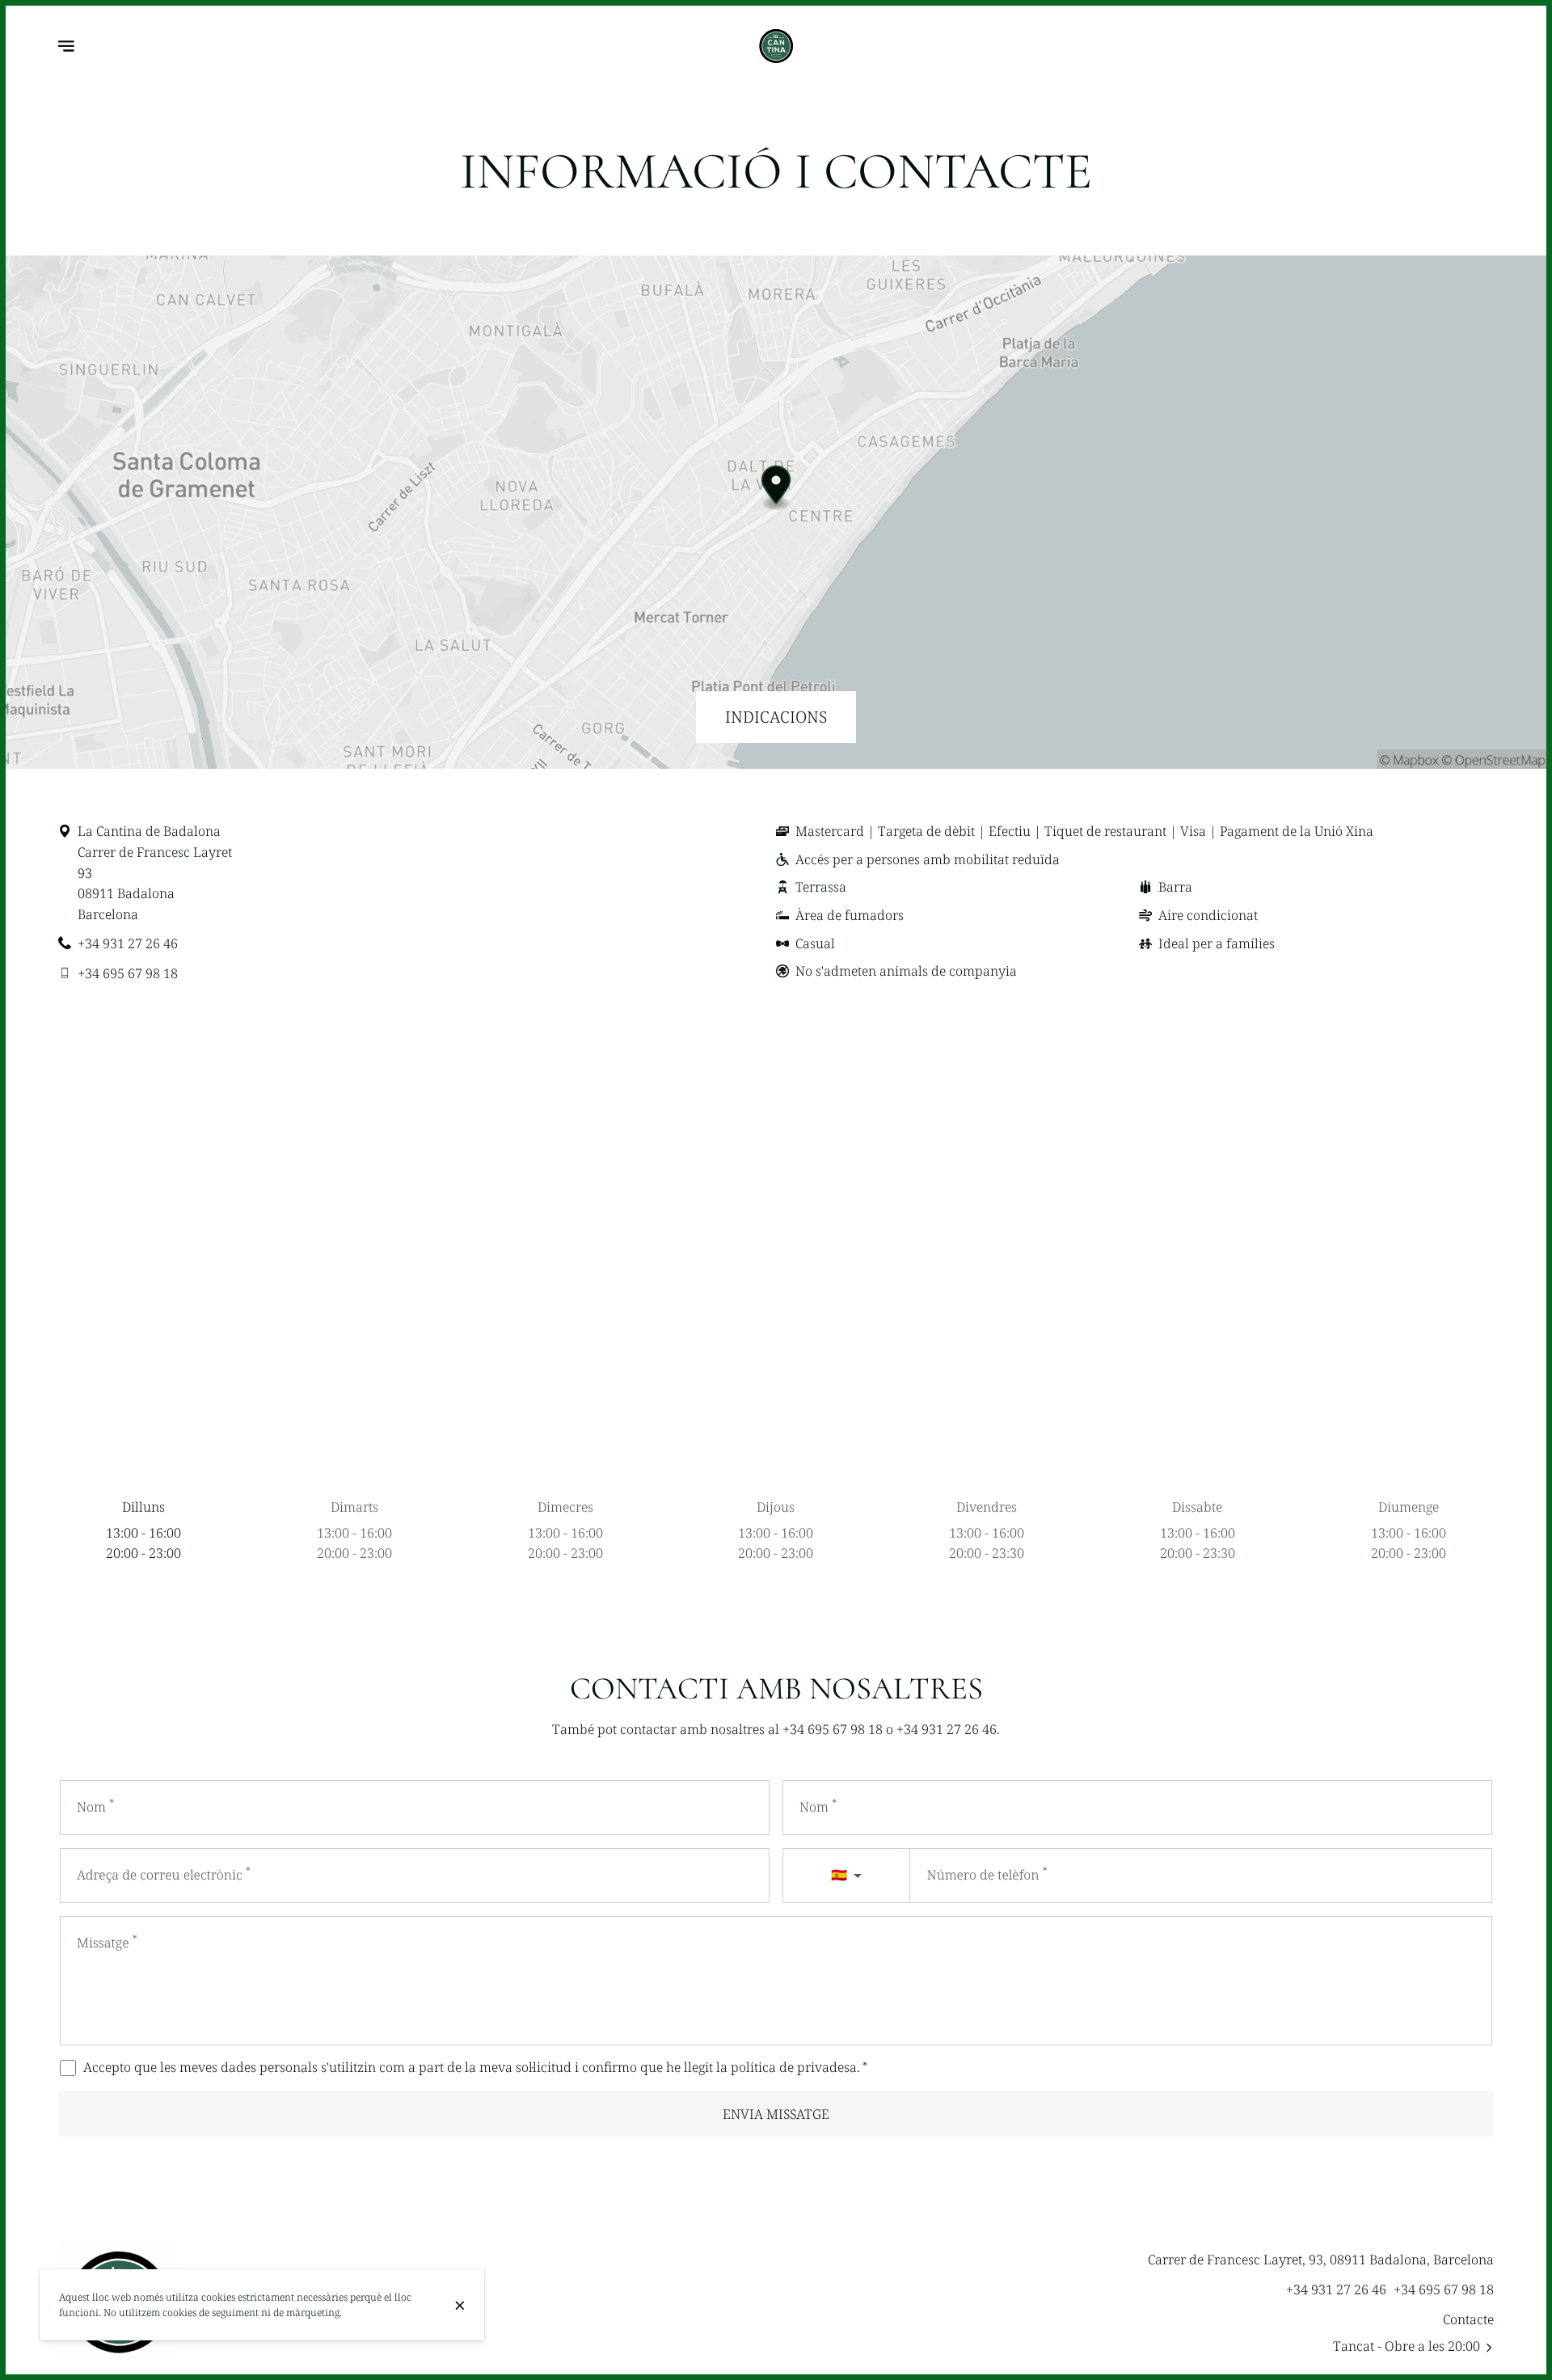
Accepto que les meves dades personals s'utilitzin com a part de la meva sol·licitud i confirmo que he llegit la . (475, 2067)
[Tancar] (459, 2306)
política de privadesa (794, 2067)
